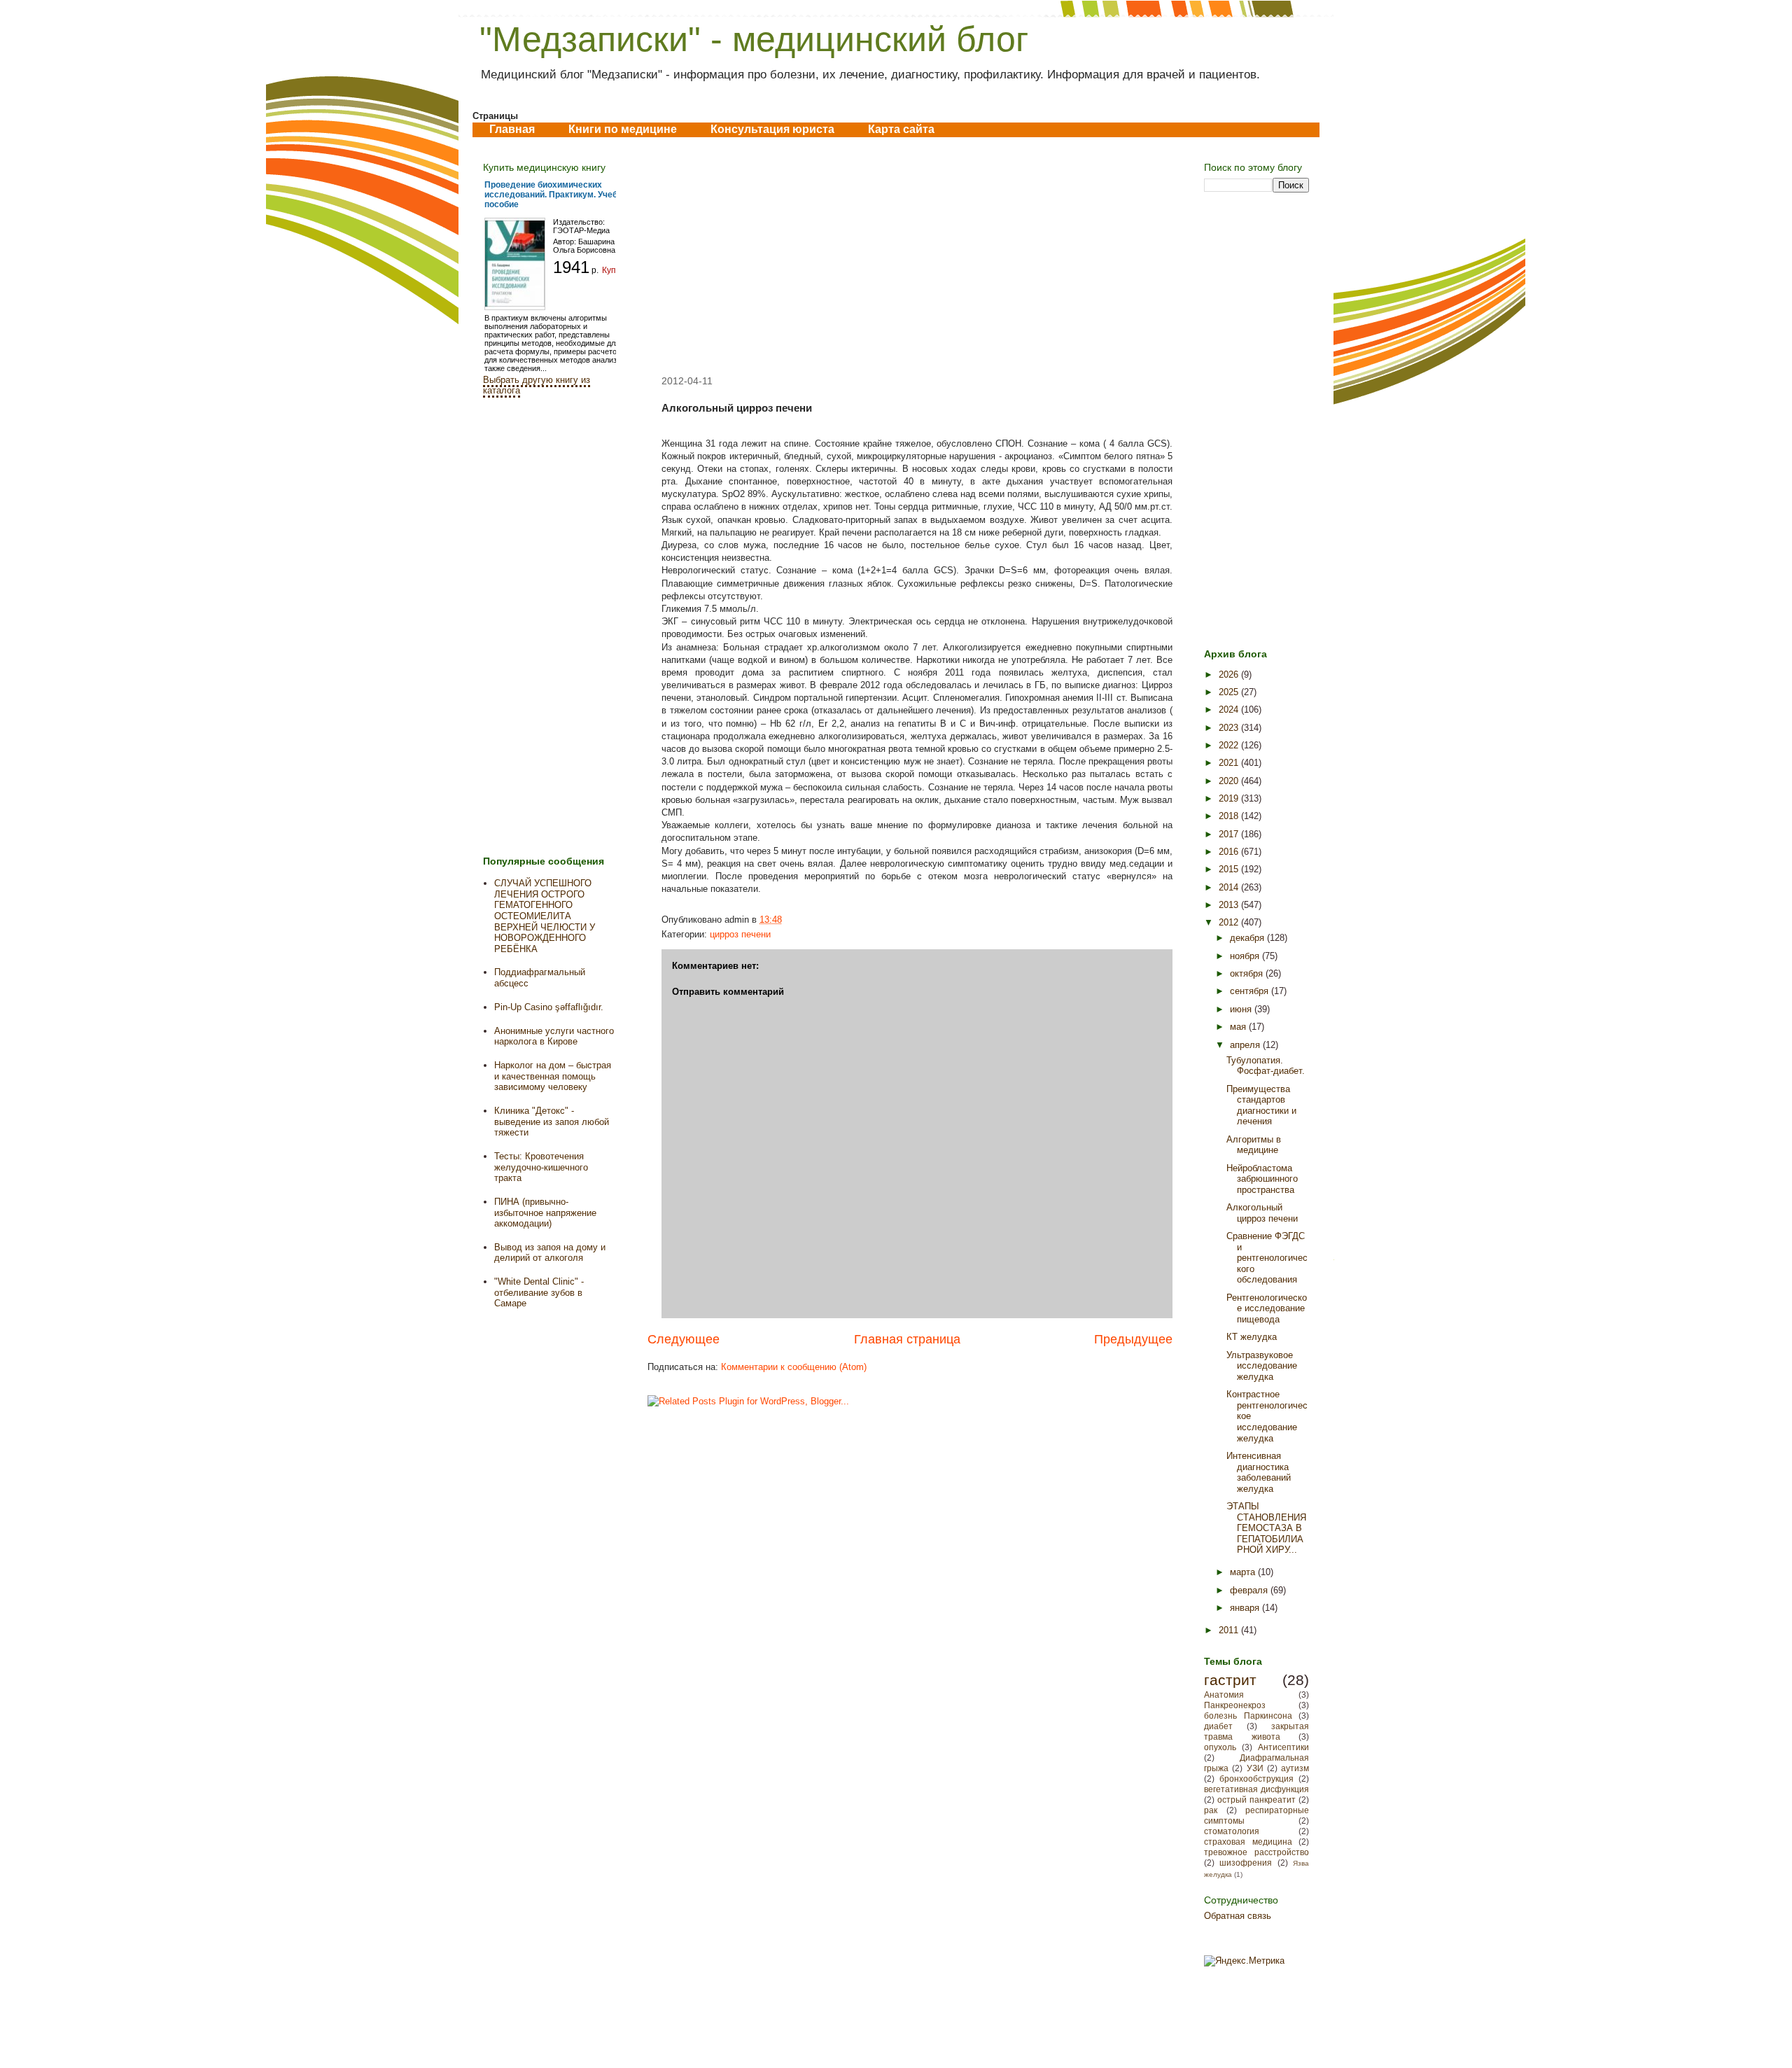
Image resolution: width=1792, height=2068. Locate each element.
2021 (1230, 763)
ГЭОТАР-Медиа (581, 230)
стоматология (1232, 1831)
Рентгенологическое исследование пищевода (1267, 1308)
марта (1244, 1572)
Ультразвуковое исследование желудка (1262, 1366)
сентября (1251, 991)
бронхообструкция (1256, 1779)
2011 (1230, 1630)
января (1246, 1608)
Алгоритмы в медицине (1254, 1145)
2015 (1230, 869)
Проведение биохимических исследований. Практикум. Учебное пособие (558, 195)
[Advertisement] (910, 256)
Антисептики (1283, 1747)
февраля (1250, 1590)
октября (1248, 973)
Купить (616, 270)
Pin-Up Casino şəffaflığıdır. (549, 1007)
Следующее (684, 1339)
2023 (1230, 728)
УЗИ (1255, 1768)
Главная (512, 129)
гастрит (1230, 1680)
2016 (1230, 852)
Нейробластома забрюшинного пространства (1262, 1179)
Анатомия (1224, 1695)
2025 (1230, 692)
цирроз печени (740, 934)
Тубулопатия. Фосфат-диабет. (1266, 1066)
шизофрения (1246, 1863)
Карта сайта (901, 129)
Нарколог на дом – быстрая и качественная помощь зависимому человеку (553, 1076)
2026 (1230, 675)
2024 (1230, 710)
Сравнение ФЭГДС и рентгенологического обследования (1267, 1258)
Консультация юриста (772, 129)
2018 (1230, 816)
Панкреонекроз (1235, 1705)
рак (1211, 1810)
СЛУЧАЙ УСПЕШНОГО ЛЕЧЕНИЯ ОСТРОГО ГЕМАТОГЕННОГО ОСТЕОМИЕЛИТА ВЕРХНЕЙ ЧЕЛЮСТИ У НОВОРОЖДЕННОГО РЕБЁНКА (545, 916)
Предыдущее (1133, 1339)
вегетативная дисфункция (1256, 1789)
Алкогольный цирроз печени (1262, 1213)
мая (1239, 1027)
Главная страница (907, 1339)
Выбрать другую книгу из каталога (537, 385)
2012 (1230, 922)
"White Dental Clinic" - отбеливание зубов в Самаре (539, 1292)
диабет (1218, 1726)
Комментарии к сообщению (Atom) (794, 1367)
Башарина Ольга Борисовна (584, 246)
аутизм (1295, 1768)
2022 (1230, 745)
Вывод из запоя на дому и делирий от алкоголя (550, 1253)
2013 (1230, 905)
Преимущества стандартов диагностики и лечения (1261, 1105)
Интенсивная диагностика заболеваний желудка (1259, 1472)
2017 (1230, 834)
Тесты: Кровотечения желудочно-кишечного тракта (541, 1167)
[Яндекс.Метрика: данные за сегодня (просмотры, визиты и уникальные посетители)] (1244, 1961)
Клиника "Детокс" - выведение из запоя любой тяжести (552, 1122)
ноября (1246, 956)
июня (1242, 1009)
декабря (1248, 938)
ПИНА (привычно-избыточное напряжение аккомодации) (545, 1213)
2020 (1230, 781)
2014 (1230, 887)
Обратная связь (1238, 1916)
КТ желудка (1252, 1337)
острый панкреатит (1256, 1800)
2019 (1230, 798)
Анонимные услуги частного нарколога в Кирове (554, 1036)
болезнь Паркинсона (1248, 1716)
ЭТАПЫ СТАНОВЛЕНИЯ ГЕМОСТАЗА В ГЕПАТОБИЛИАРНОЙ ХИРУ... (1266, 1528)
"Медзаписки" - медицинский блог (754, 39)
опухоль (1220, 1747)
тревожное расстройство (1256, 1852)
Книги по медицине (623, 129)
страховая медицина (1248, 1842)
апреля (1246, 1045)
